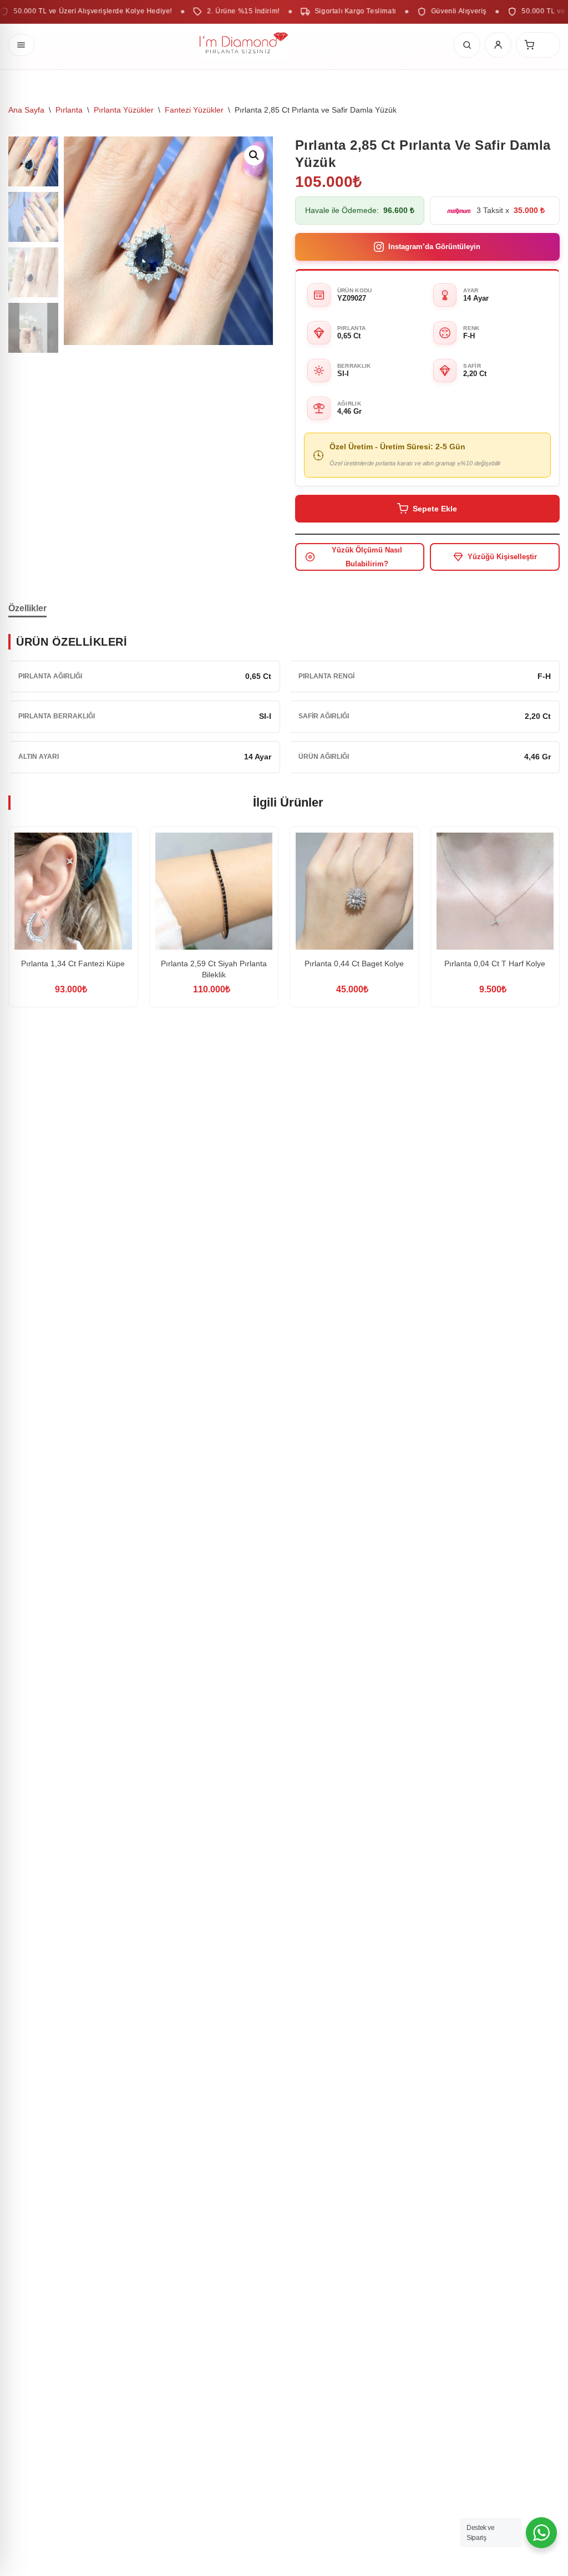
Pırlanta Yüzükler (124, 110)
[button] (254, 155)
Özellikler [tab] (27, 608)
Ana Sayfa (26, 110)
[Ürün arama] (467, 45)
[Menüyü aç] (21, 45)
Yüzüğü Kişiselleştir (502, 557)
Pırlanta (69, 110)
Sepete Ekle (435, 509)
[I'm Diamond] (244, 45)
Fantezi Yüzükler (194, 110)
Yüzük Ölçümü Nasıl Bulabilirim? (367, 557)
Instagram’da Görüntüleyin (434, 247)
